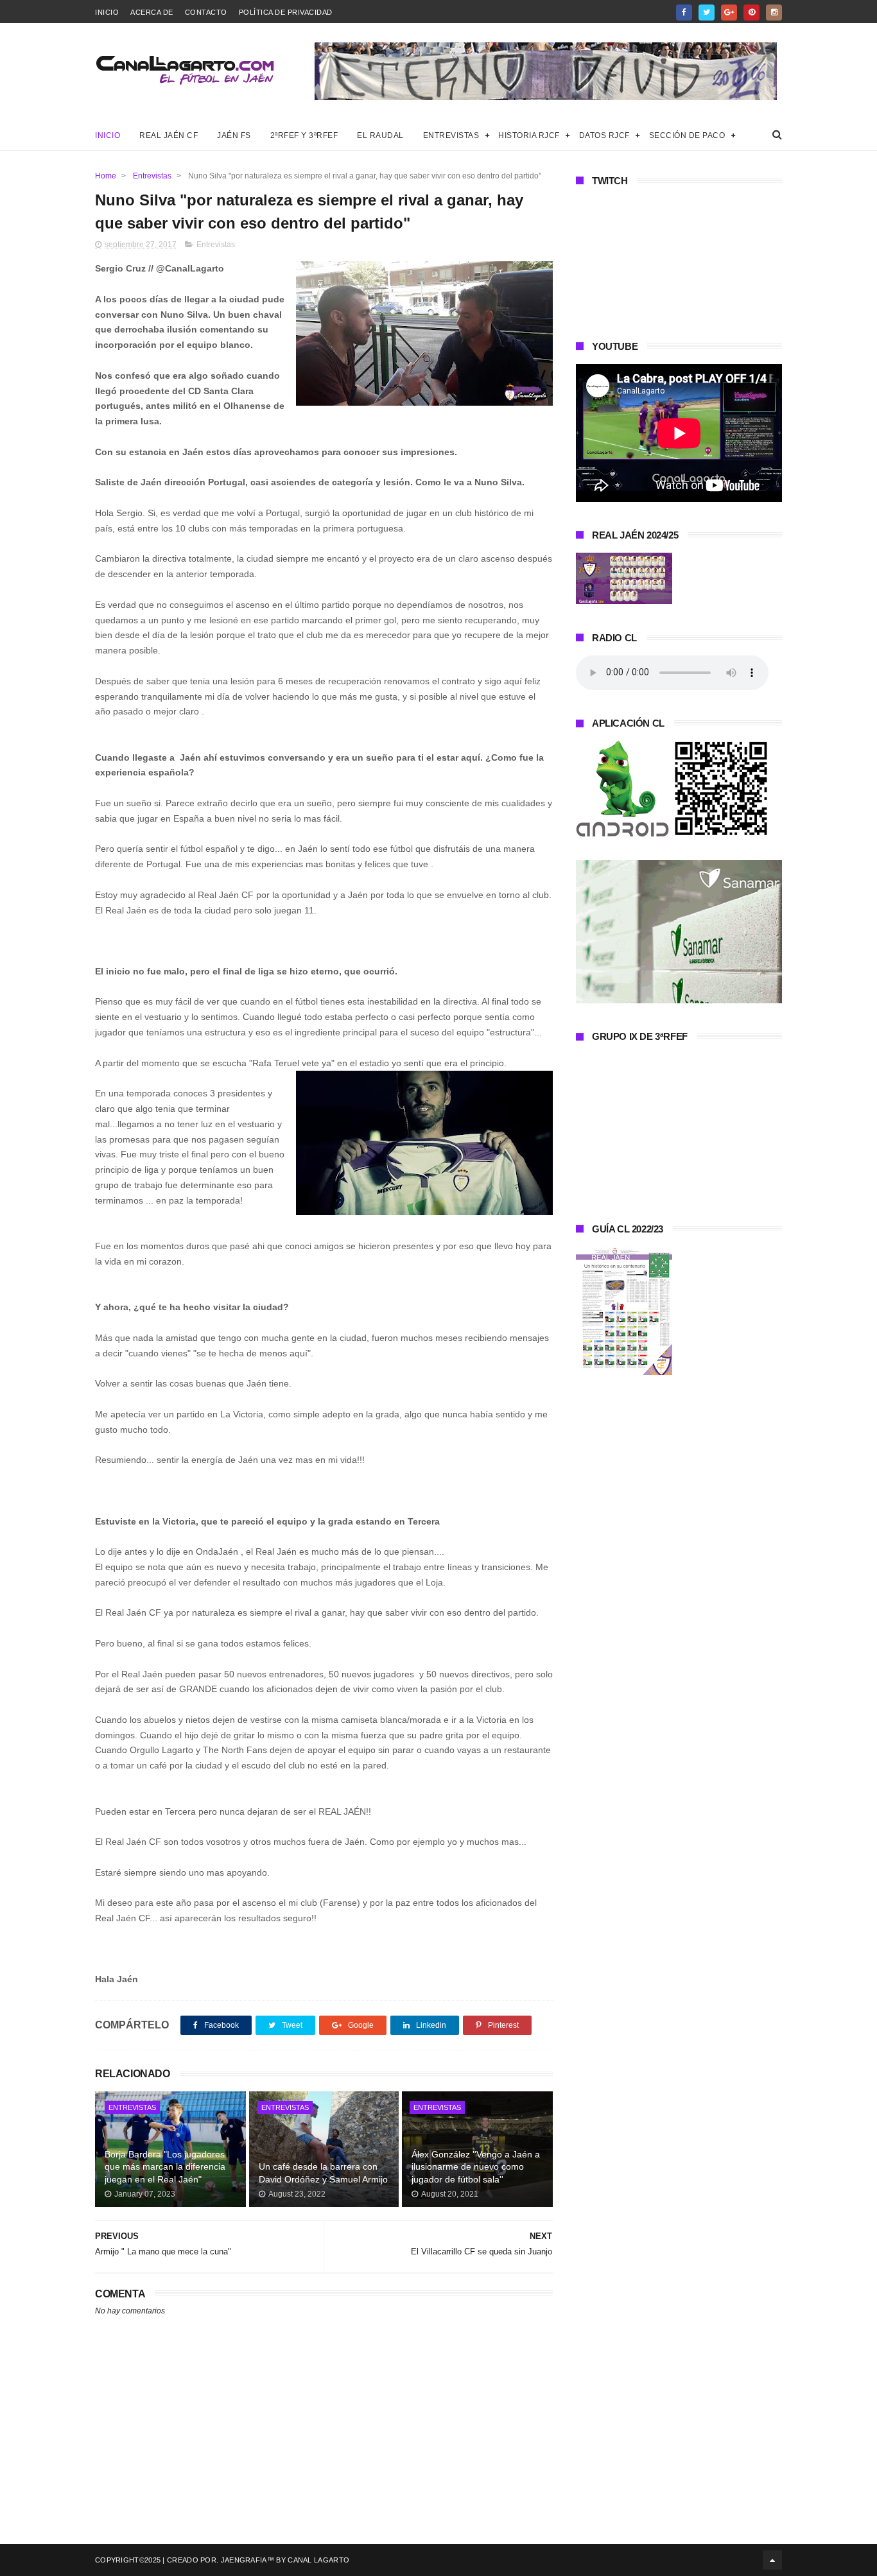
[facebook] (684, 13)
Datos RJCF (604, 135)
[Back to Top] (772, 2560)
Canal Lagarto (318, 2560)
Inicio (107, 12)
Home (106, 176)
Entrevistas (451, 135)
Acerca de (152, 12)
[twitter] (707, 13)
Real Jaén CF (169, 135)
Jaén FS (234, 135)
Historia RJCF (529, 135)
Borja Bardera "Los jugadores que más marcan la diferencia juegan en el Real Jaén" (165, 2167)
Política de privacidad (286, 12)
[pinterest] (751, 13)
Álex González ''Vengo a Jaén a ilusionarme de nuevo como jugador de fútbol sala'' (476, 2167)
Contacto (206, 12)
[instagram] (774, 13)
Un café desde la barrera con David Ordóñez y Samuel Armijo (323, 2173)
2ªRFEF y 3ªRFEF (304, 135)
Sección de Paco (687, 135)
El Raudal (380, 135)
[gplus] (729, 13)
